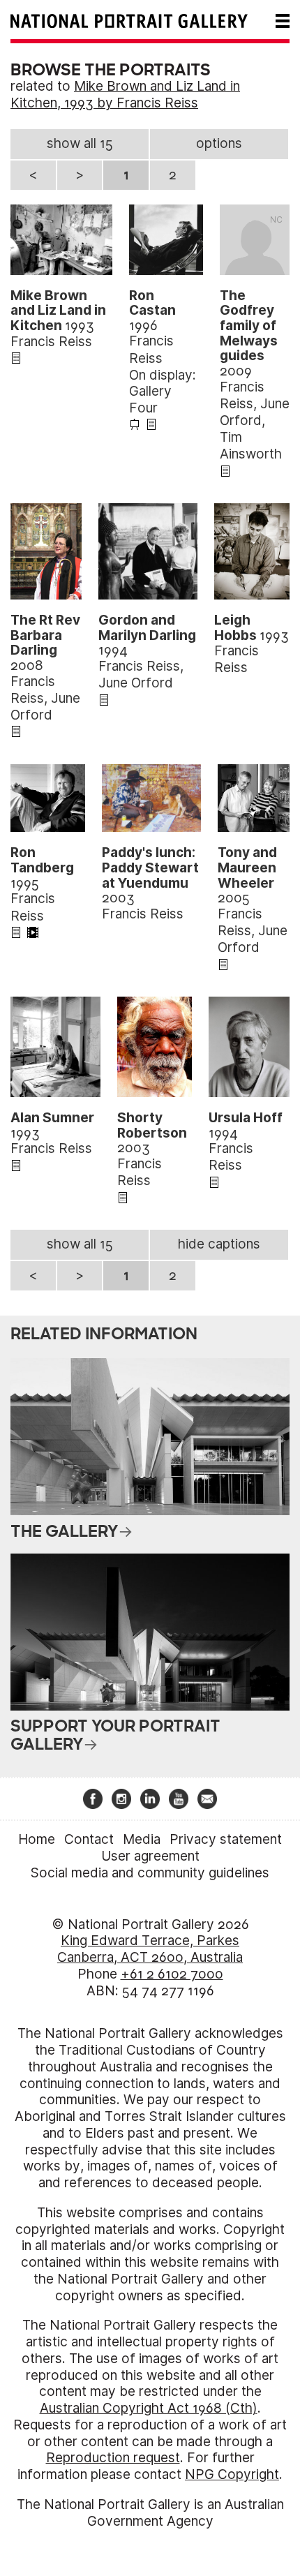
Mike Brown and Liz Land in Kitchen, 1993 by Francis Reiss (125, 95)
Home (37, 1839)
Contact (89, 1839)
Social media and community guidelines (150, 1873)
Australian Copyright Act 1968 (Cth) (149, 2408)
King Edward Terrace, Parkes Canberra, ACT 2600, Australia (150, 1949)
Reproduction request (113, 2458)
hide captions (219, 1244)
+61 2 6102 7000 (172, 1974)
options (219, 143)
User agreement (150, 1856)
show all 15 (80, 143)
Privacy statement (226, 1839)
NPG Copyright (232, 2474)
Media (142, 1839)
